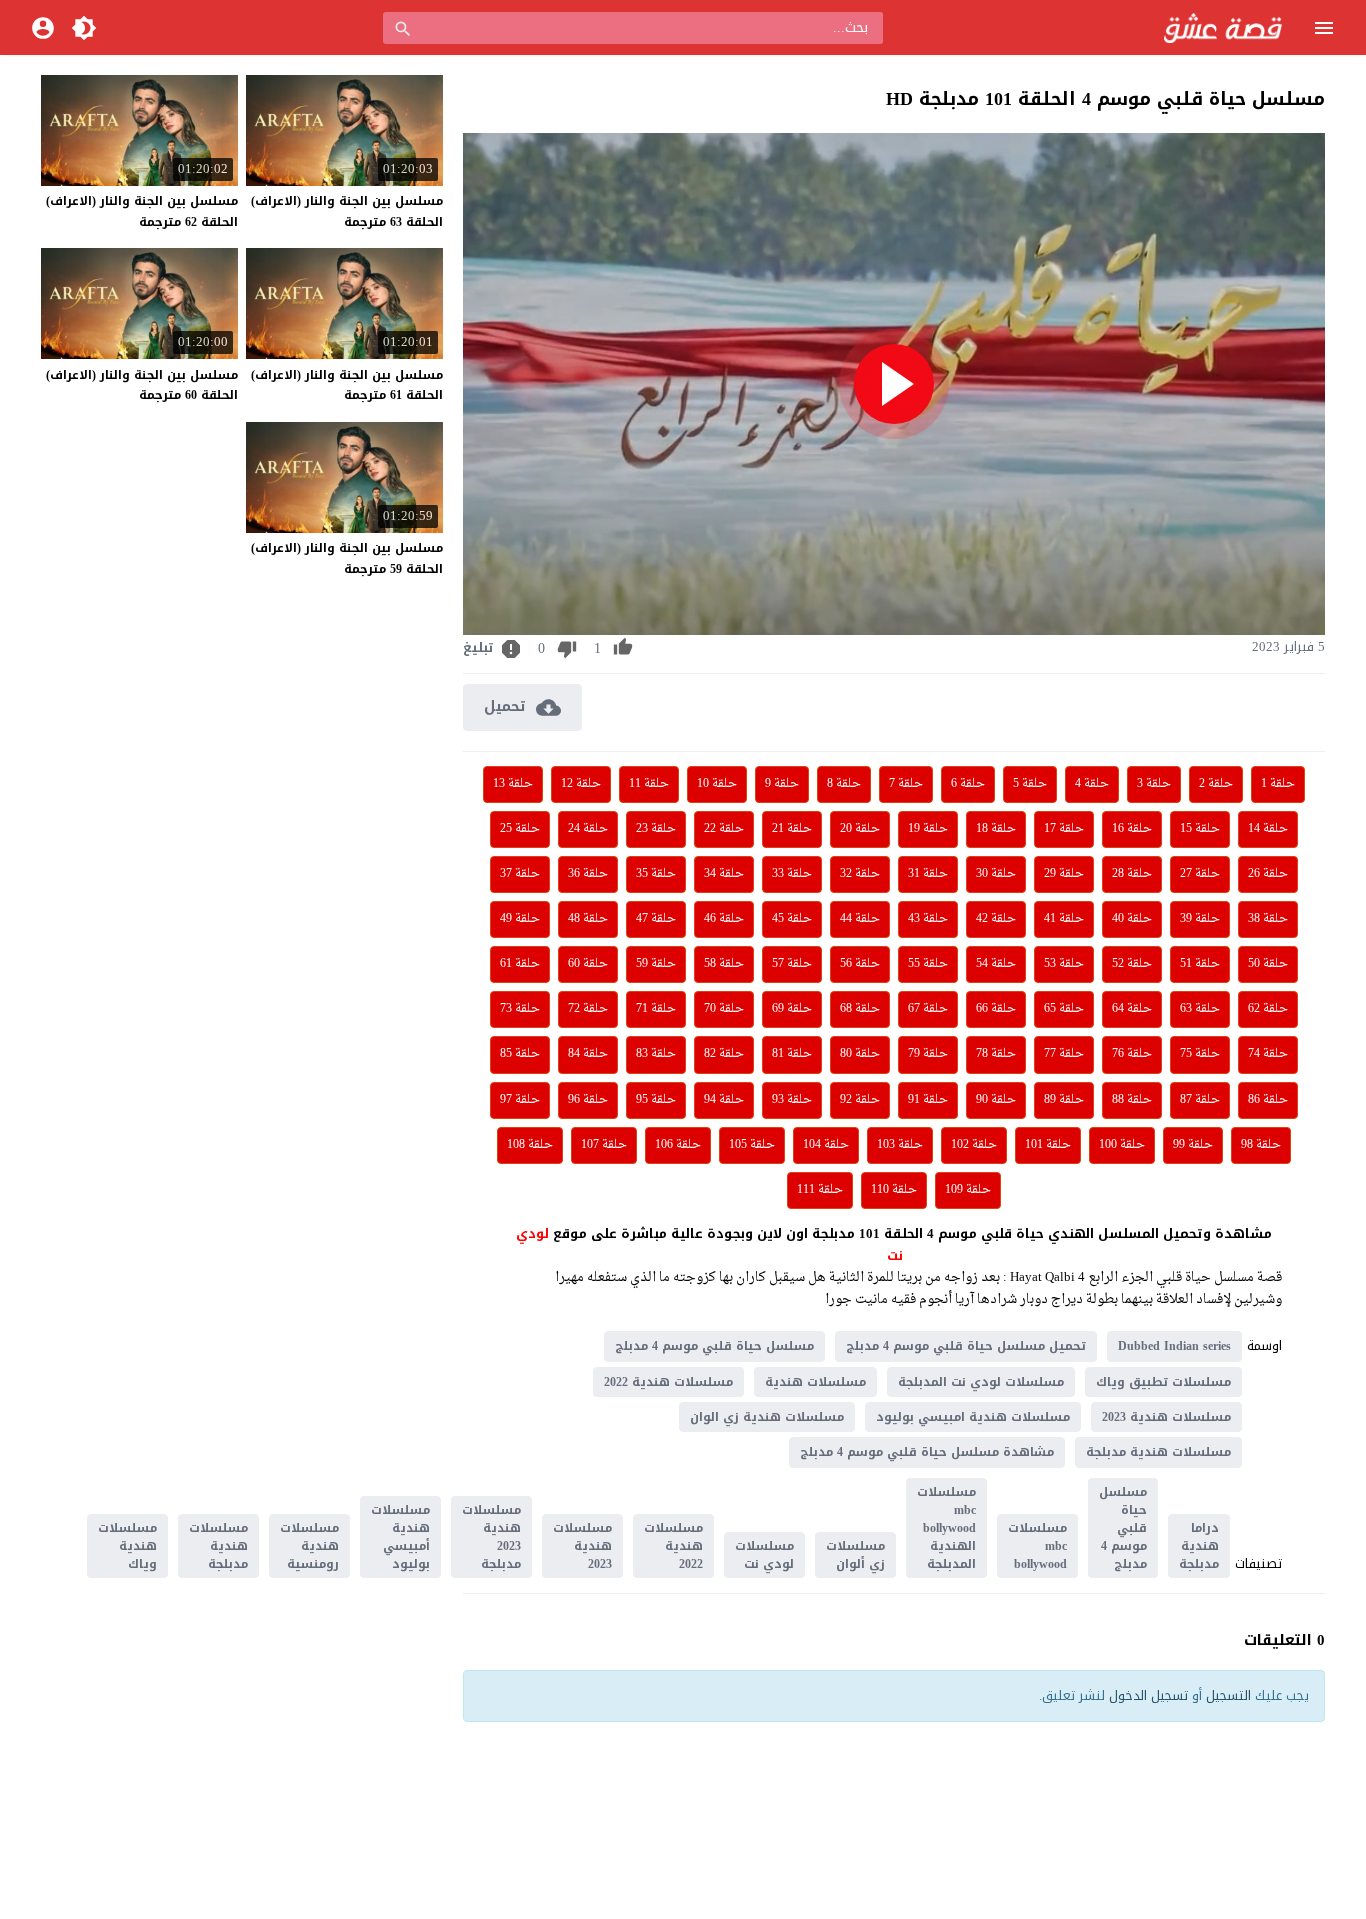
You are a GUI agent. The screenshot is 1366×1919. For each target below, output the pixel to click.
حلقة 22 (724, 829)
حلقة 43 (928, 919)
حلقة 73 (520, 1009)
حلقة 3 (1154, 784)
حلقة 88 (1132, 1100)
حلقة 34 (724, 874)
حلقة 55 (928, 964)
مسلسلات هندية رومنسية (309, 1546)
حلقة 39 (1200, 919)
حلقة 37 (520, 874)
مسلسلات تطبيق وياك (1163, 1382)
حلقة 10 (717, 784)
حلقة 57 (792, 964)
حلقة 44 (860, 919)
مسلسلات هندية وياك (127, 1546)
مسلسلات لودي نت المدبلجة (981, 1382)
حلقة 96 (588, 1100)
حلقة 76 (1132, 1054)
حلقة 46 (724, 919)
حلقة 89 (1064, 1100)
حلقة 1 (1278, 784)
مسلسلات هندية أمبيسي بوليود (400, 1537)
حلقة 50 (1268, 964)
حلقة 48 (588, 919)
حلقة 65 (1064, 1009)
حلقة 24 (588, 829)
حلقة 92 (860, 1100)
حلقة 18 (996, 829)
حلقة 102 (974, 1145)
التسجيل (1228, 1695)
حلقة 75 (1200, 1054)
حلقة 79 (928, 1054)
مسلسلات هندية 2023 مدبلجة (491, 1537)
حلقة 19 (928, 829)
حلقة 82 (724, 1054)
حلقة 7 (906, 784)
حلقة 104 (826, 1145)
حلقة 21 (792, 829)
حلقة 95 (656, 1100)
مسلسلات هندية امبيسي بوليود (973, 1417)
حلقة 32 (860, 874)
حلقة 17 (1064, 829)
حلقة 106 (678, 1145)
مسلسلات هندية (815, 1382)
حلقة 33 (792, 874)
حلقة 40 (1132, 919)
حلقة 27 (1200, 874)
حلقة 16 (1132, 829)
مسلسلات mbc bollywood (1037, 1546)
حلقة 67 (928, 1009)
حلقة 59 (656, 964)
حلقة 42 (996, 919)
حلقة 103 (900, 1145)
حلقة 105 (752, 1145)
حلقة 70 (724, 1009)
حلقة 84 (588, 1054)
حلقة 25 (520, 829)
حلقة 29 (1064, 874)
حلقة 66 (996, 1009)
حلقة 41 (1064, 919)
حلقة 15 (1200, 829)
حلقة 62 (1268, 1009)
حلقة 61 (520, 964)
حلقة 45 (792, 919)
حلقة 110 (894, 1190)
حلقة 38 (1268, 919)
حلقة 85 (520, 1054)
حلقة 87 (1200, 1100)
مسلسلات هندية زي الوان (767, 1417)
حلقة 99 (1193, 1145)
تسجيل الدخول (1148, 1695)
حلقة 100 (1122, 1145)
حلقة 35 (656, 874)
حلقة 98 (1261, 1145)
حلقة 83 (656, 1054)
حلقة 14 (1268, 829)
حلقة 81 (792, 1054)
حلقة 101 (1048, 1145)
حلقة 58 (724, 964)
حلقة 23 (656, 829)
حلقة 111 (820, 1190)
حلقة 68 (860, 1009)
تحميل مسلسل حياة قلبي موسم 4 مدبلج (966, 1346)
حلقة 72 (588, 1009)
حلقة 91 (928, 1100)
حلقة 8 (844, 784)
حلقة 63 (1200, 1009)
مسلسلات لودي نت (764, 1555)
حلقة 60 (588, 964)
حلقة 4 (1092, 784)
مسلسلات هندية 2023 (1166, 1417)
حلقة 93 (792, 1100)
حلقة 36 (588, 874)
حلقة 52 (1132, 964)
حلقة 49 (520, 919)
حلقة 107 (604, 1145)
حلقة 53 (1064, 964)
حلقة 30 (996, 874)
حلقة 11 (649, 784)
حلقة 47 (656, 919)
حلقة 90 (996, 1100)
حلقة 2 (1216, 784)
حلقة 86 (1268, 1100)
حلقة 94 (724, 1100)
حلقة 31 (928, 874)
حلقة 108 (530, 1145)
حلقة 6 (968, 784)
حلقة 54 (996, 964)
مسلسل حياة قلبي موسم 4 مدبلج (714, 1346)
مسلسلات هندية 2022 (668, 1382)
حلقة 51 (1200, 964)
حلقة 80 (860, 1054)
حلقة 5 (1030, 784)
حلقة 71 (656, 1009)
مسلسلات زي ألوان (855, 1555)
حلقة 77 (1064, 1054)
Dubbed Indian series (1174, 1346)
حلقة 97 (520, 1100)
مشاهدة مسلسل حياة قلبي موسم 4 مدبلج (927, 1452)
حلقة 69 (792, 1009)
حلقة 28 (1132, 874)
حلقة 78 (996, 1054)
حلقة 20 (860, 829)
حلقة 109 (968, 1190)
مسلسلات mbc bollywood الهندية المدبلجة (946, 1528)
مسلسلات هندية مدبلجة (1158, 1452)
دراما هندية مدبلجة (1199, 1546)
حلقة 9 (782, 784)
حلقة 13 (513, 784)
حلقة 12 (581, 784)
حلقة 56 (860, 964)
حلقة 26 (1268, 874)
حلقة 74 (1268, 1054)
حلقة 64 (1132, 1009)
